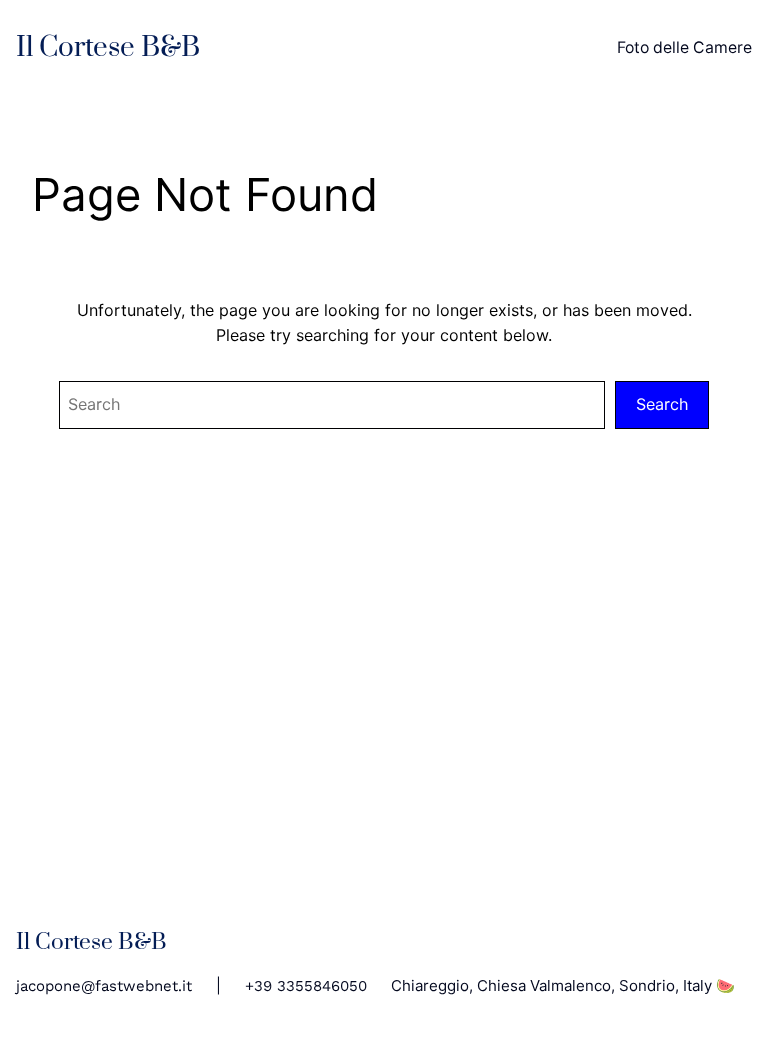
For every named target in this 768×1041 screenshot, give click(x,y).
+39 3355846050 (306, 986)
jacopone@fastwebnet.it (104, 986)
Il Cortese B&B (108, 47)
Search (662, 404)
